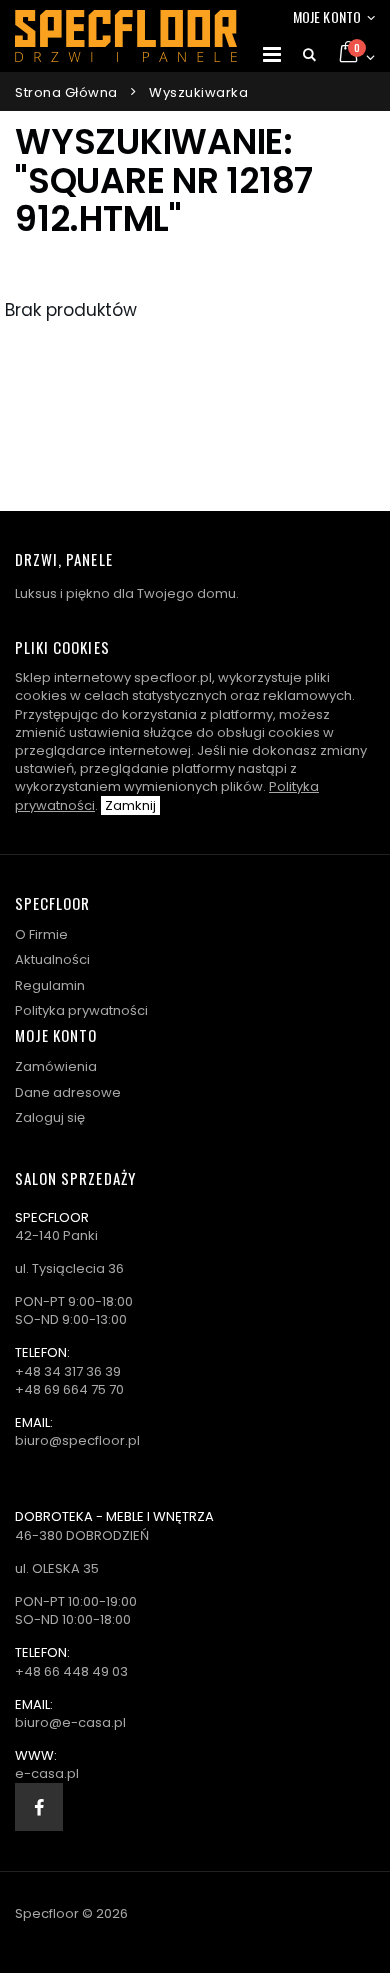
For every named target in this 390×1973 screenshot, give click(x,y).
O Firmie (41, 934)
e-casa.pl (47, 1773)
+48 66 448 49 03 (71, 1671)
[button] (309, 55)
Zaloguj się (50, 1117)
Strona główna (66, 92)
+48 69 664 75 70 (69, 1389)
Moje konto (327, 16)
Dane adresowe (68, 1092)
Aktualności (52, 959)
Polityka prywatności (81, 1010)
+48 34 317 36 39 (68, 1371)
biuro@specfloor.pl (77, 1440)
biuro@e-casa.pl (70, 1722)
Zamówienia (56, 1066)
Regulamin (50, 985)
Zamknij (130, 805)
